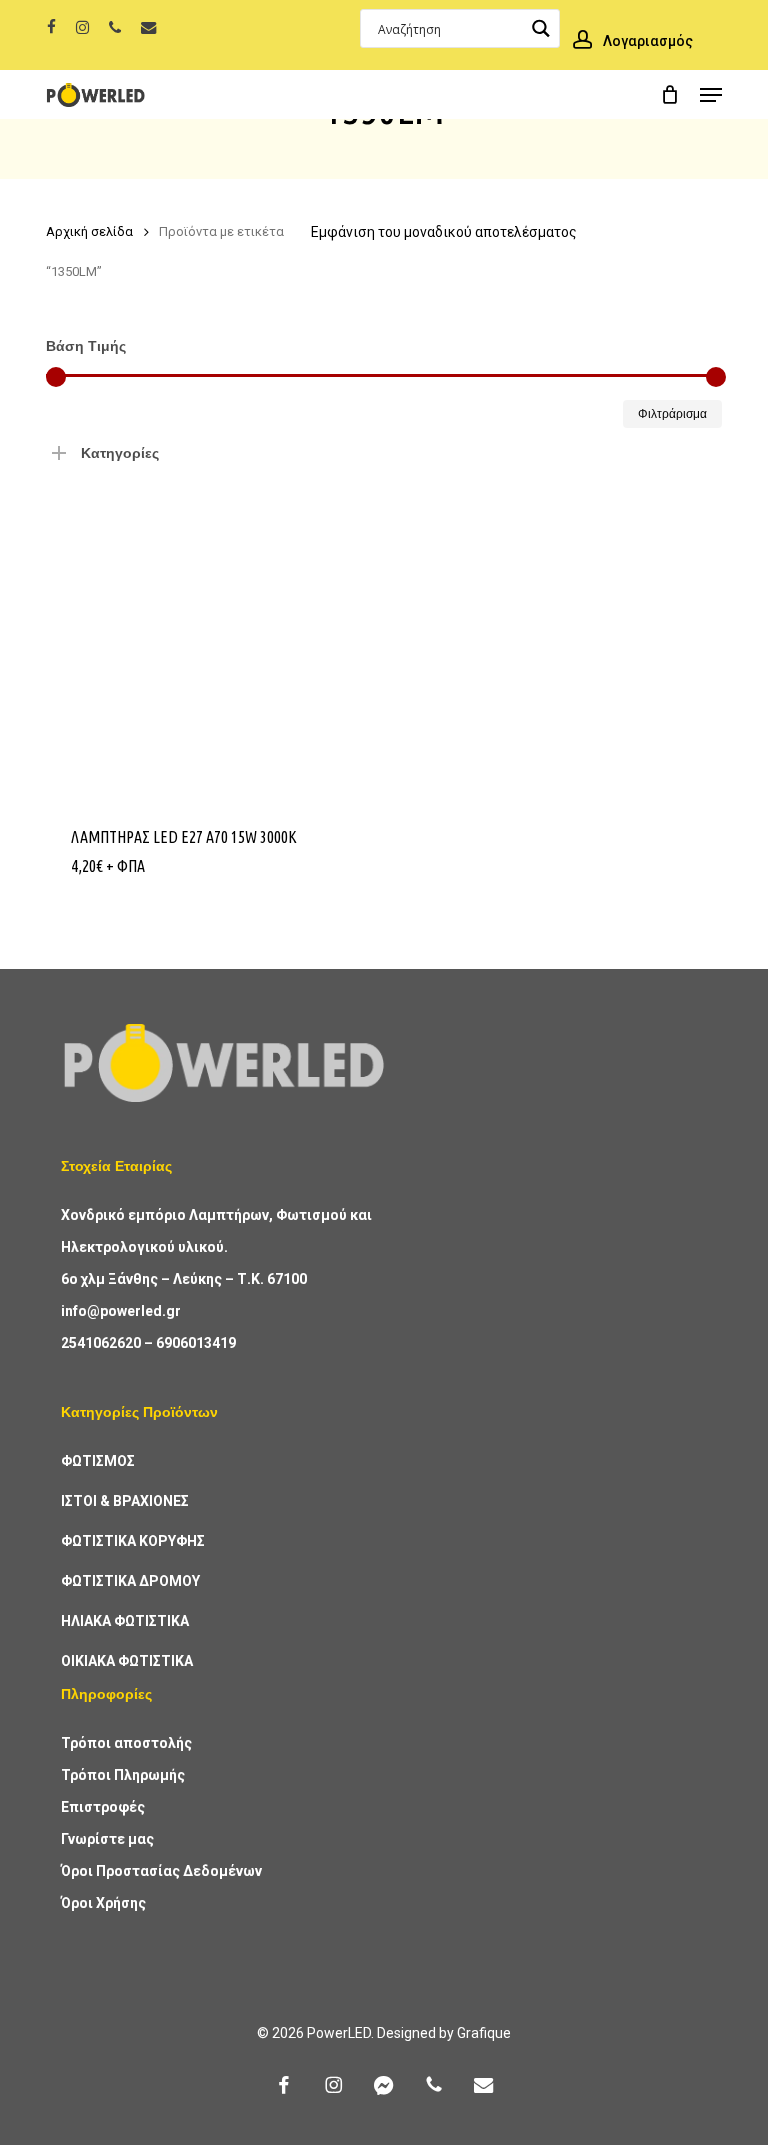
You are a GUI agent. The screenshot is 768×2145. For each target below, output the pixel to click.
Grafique (484, 2033)
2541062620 (101, 1343)
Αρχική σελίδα (89, 231)
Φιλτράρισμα (672, 414)
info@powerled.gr (121, 1311)
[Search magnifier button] (540, 28)
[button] (711, 95)
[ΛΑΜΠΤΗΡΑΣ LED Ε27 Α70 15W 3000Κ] (207, 635)
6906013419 (196, 1343)
